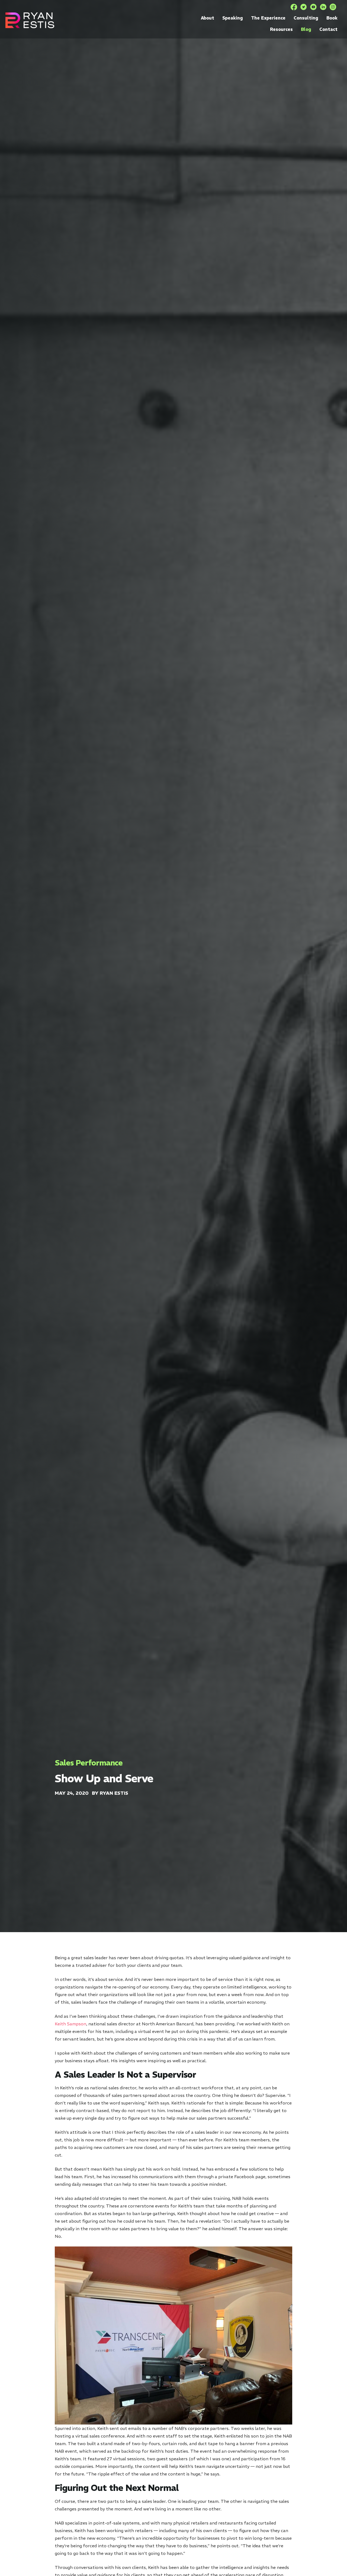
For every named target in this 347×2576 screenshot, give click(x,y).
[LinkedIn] (323, 7)
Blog (306, 29)
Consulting (306, 18)
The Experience (268, 18)
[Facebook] (294, 7)
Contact (328, 29)
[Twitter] (304, 7)
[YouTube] (313, 7)
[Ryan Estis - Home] (30, 20)
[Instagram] (333, 7)
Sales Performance (89, 1763)
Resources (281, 29)
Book (332, 18)
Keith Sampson (70, 2024)
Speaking (233, 18)
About (208, 18)
